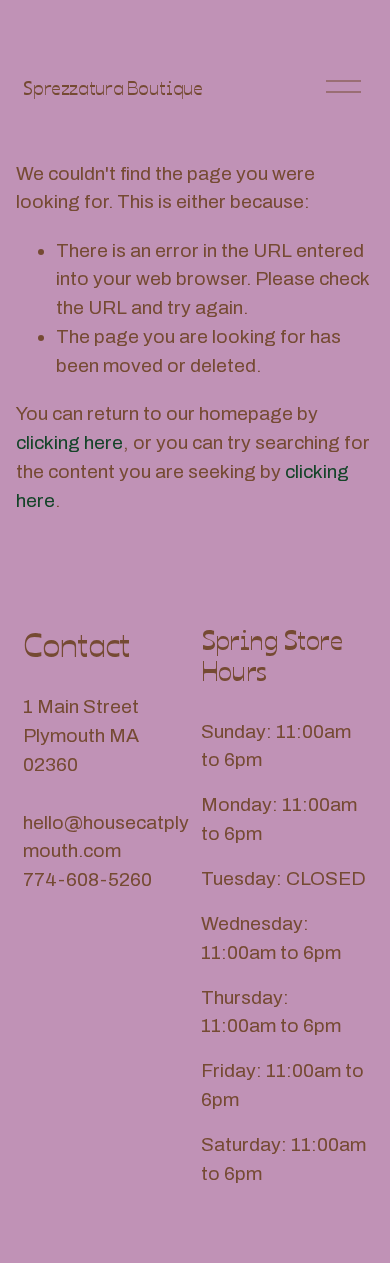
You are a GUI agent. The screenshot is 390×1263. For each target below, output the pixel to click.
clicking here (69, 442)
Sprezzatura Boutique (112, 86)
